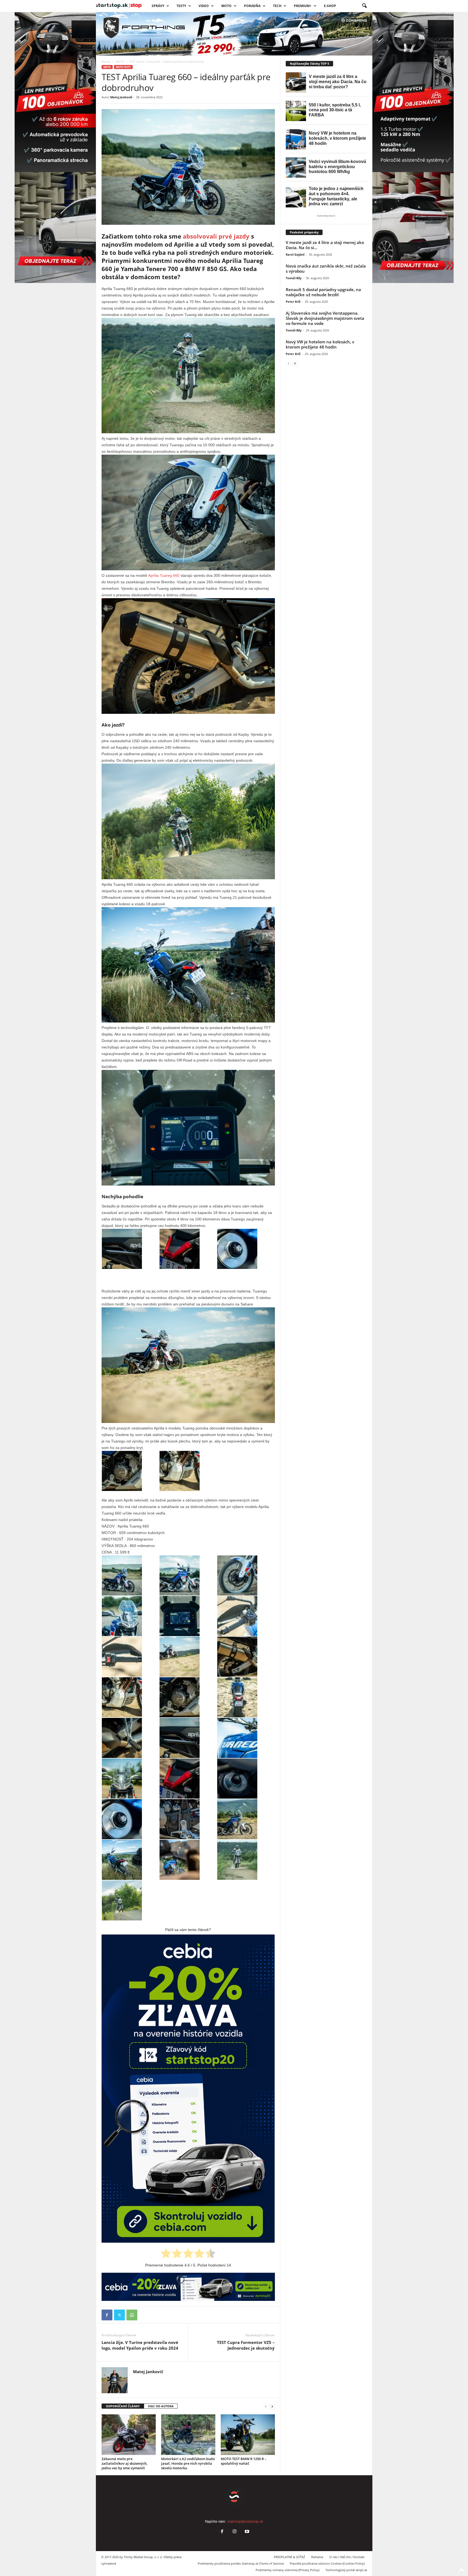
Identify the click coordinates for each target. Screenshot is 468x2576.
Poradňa (252, 6)
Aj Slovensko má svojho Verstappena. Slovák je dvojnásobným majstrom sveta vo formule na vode (325, 318)
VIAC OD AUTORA (161, 2406)
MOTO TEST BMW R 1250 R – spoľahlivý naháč (244, 2461)
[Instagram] (235, 2532)
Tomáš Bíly (294, 278)
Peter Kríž (293, 302)
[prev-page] (266, 2406)
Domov (106, 61)
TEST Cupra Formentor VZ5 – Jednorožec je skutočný (246, 2345)
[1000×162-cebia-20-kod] (188, 2287)
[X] (119, 2315)
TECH (277, 6)
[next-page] (272, 2406)
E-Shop (330, 6)
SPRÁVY (158, 6)
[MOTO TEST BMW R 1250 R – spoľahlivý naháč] (248, 2435)
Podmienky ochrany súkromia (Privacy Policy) (287, 2570)
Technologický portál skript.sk (346, 2570)
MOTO (120, 61)
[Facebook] (107, 2315)
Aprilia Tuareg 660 (163, 575)
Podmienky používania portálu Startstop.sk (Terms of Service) (241, 2563)
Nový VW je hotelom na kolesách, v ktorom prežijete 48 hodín (320, 344)
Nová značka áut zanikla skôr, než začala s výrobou (326, 268)
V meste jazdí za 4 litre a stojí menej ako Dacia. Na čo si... (325, 245)
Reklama (317, 2557)
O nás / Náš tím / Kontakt (347, 2557)
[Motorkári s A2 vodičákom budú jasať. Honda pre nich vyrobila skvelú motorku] (188, 2435)
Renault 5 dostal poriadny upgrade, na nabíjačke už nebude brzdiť (323, 292)
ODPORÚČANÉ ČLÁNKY (123, 2406)
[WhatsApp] (132, 2315)
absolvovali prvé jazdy (216, 236)
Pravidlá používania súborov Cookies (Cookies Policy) (327, 2563)
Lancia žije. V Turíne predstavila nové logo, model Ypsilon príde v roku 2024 (140, 2345)
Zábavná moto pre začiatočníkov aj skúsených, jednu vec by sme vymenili (124, 2463)
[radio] (166, 2254)
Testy (181, 6)
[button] (364, 6)
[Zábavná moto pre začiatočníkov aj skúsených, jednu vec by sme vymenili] (129, 2435)
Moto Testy (123, 67)
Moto (226, 6)
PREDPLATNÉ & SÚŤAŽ (289, 2557)
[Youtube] (246, 2532)
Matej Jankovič (121, 97)
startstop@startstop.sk (245, 2521)
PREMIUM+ (303, 6)
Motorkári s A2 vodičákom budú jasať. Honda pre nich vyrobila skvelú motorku (188, 2463)
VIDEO (204, 6)
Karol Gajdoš (295, 254)
